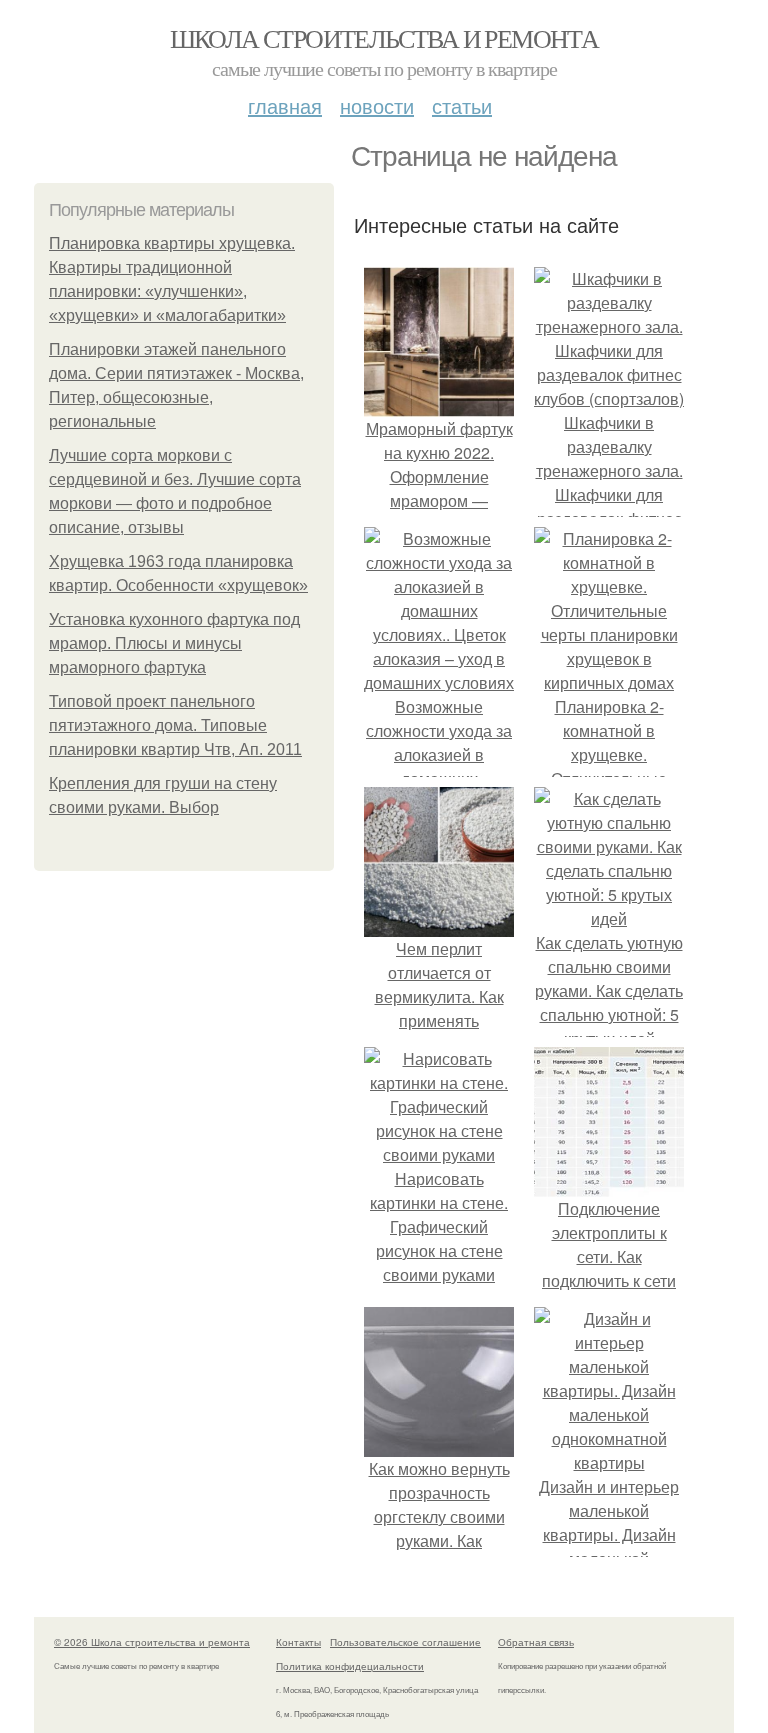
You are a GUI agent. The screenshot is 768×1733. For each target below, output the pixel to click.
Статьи (462, 105)
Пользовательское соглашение (405, 1642)
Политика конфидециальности (350, 1666)
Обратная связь (536, 1642)
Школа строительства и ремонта (384, 38)
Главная (285, 105)
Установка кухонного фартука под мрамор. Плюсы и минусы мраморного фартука (174, 643)
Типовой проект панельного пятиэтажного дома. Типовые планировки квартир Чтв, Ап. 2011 (175, 725)
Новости (377, 105)
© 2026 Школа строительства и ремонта (152, 1642)
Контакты (298, 1642)
